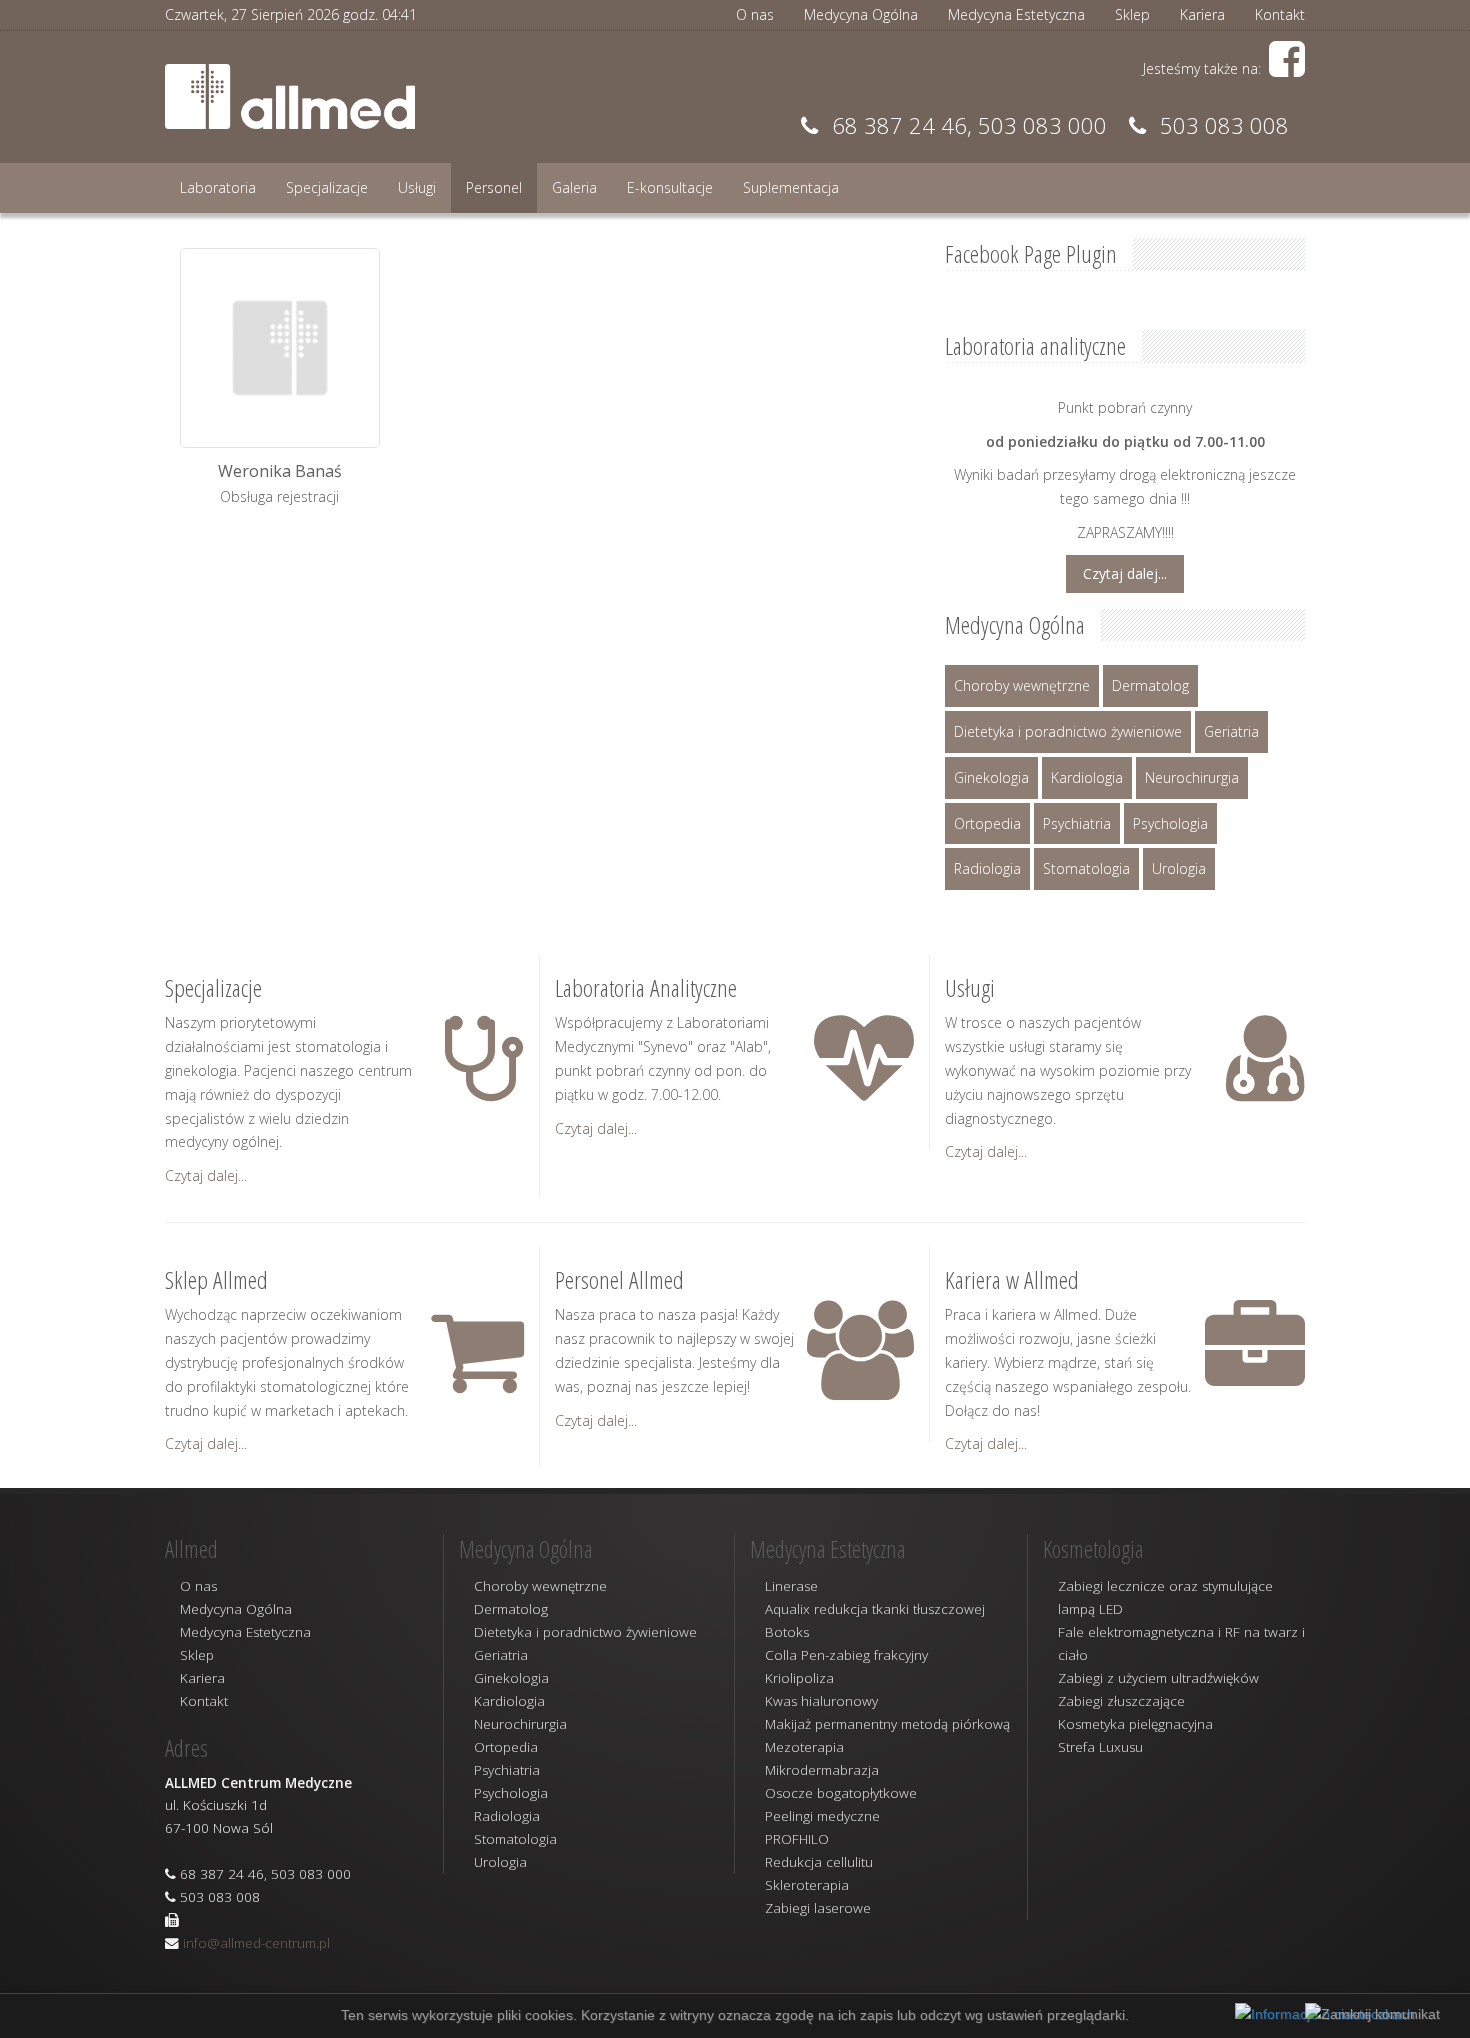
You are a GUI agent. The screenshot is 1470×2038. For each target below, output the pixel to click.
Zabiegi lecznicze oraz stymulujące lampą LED (1165, 1597)
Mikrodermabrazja (822, 1770)
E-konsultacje (670, 187)
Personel (494, 187)
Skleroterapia (807, 1885)
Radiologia (987, 868)
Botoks (787, 1632)
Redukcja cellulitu (819, 1862)
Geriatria (1231, 731)
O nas (755, 14)
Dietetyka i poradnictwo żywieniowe (1068, 731)
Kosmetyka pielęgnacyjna (1135, 1724)
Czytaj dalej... (1125, 573)
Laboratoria (218, 187)
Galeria (574, 187)
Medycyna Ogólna (861, 14)
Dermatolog (1150, 685)
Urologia (1179, 868)
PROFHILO (797, 1839)
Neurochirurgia (1192, 777)
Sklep (1132, 14)
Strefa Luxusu (1100, 1747)
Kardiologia (1087, 777)
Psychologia (1170, 823)
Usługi (417, 187)
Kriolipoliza (799, 1678)
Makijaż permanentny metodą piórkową (887, 1724)
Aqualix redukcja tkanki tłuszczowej (875, 1609)
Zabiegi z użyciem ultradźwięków (1158, 1678)
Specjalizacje (327, 187)
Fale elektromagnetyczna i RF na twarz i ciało (1181, 1643)
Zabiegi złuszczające (1121, 1701)
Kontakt (1280, 14)
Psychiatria (1077, 823)
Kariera (1202, 14)
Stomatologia (1086, 868)
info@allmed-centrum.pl (256, 1943)
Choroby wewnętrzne (1022, 685)
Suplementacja (791, 187)
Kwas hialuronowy (821, 1701)
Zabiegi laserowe (818, 1908)
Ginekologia (991, 777)
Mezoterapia (804, 1747)
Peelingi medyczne (822, 1816)
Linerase (791, 1586)
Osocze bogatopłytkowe (841, 1793)
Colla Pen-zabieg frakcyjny (846, 1655)
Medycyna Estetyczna (1016, 14)
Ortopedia (987, 823)
